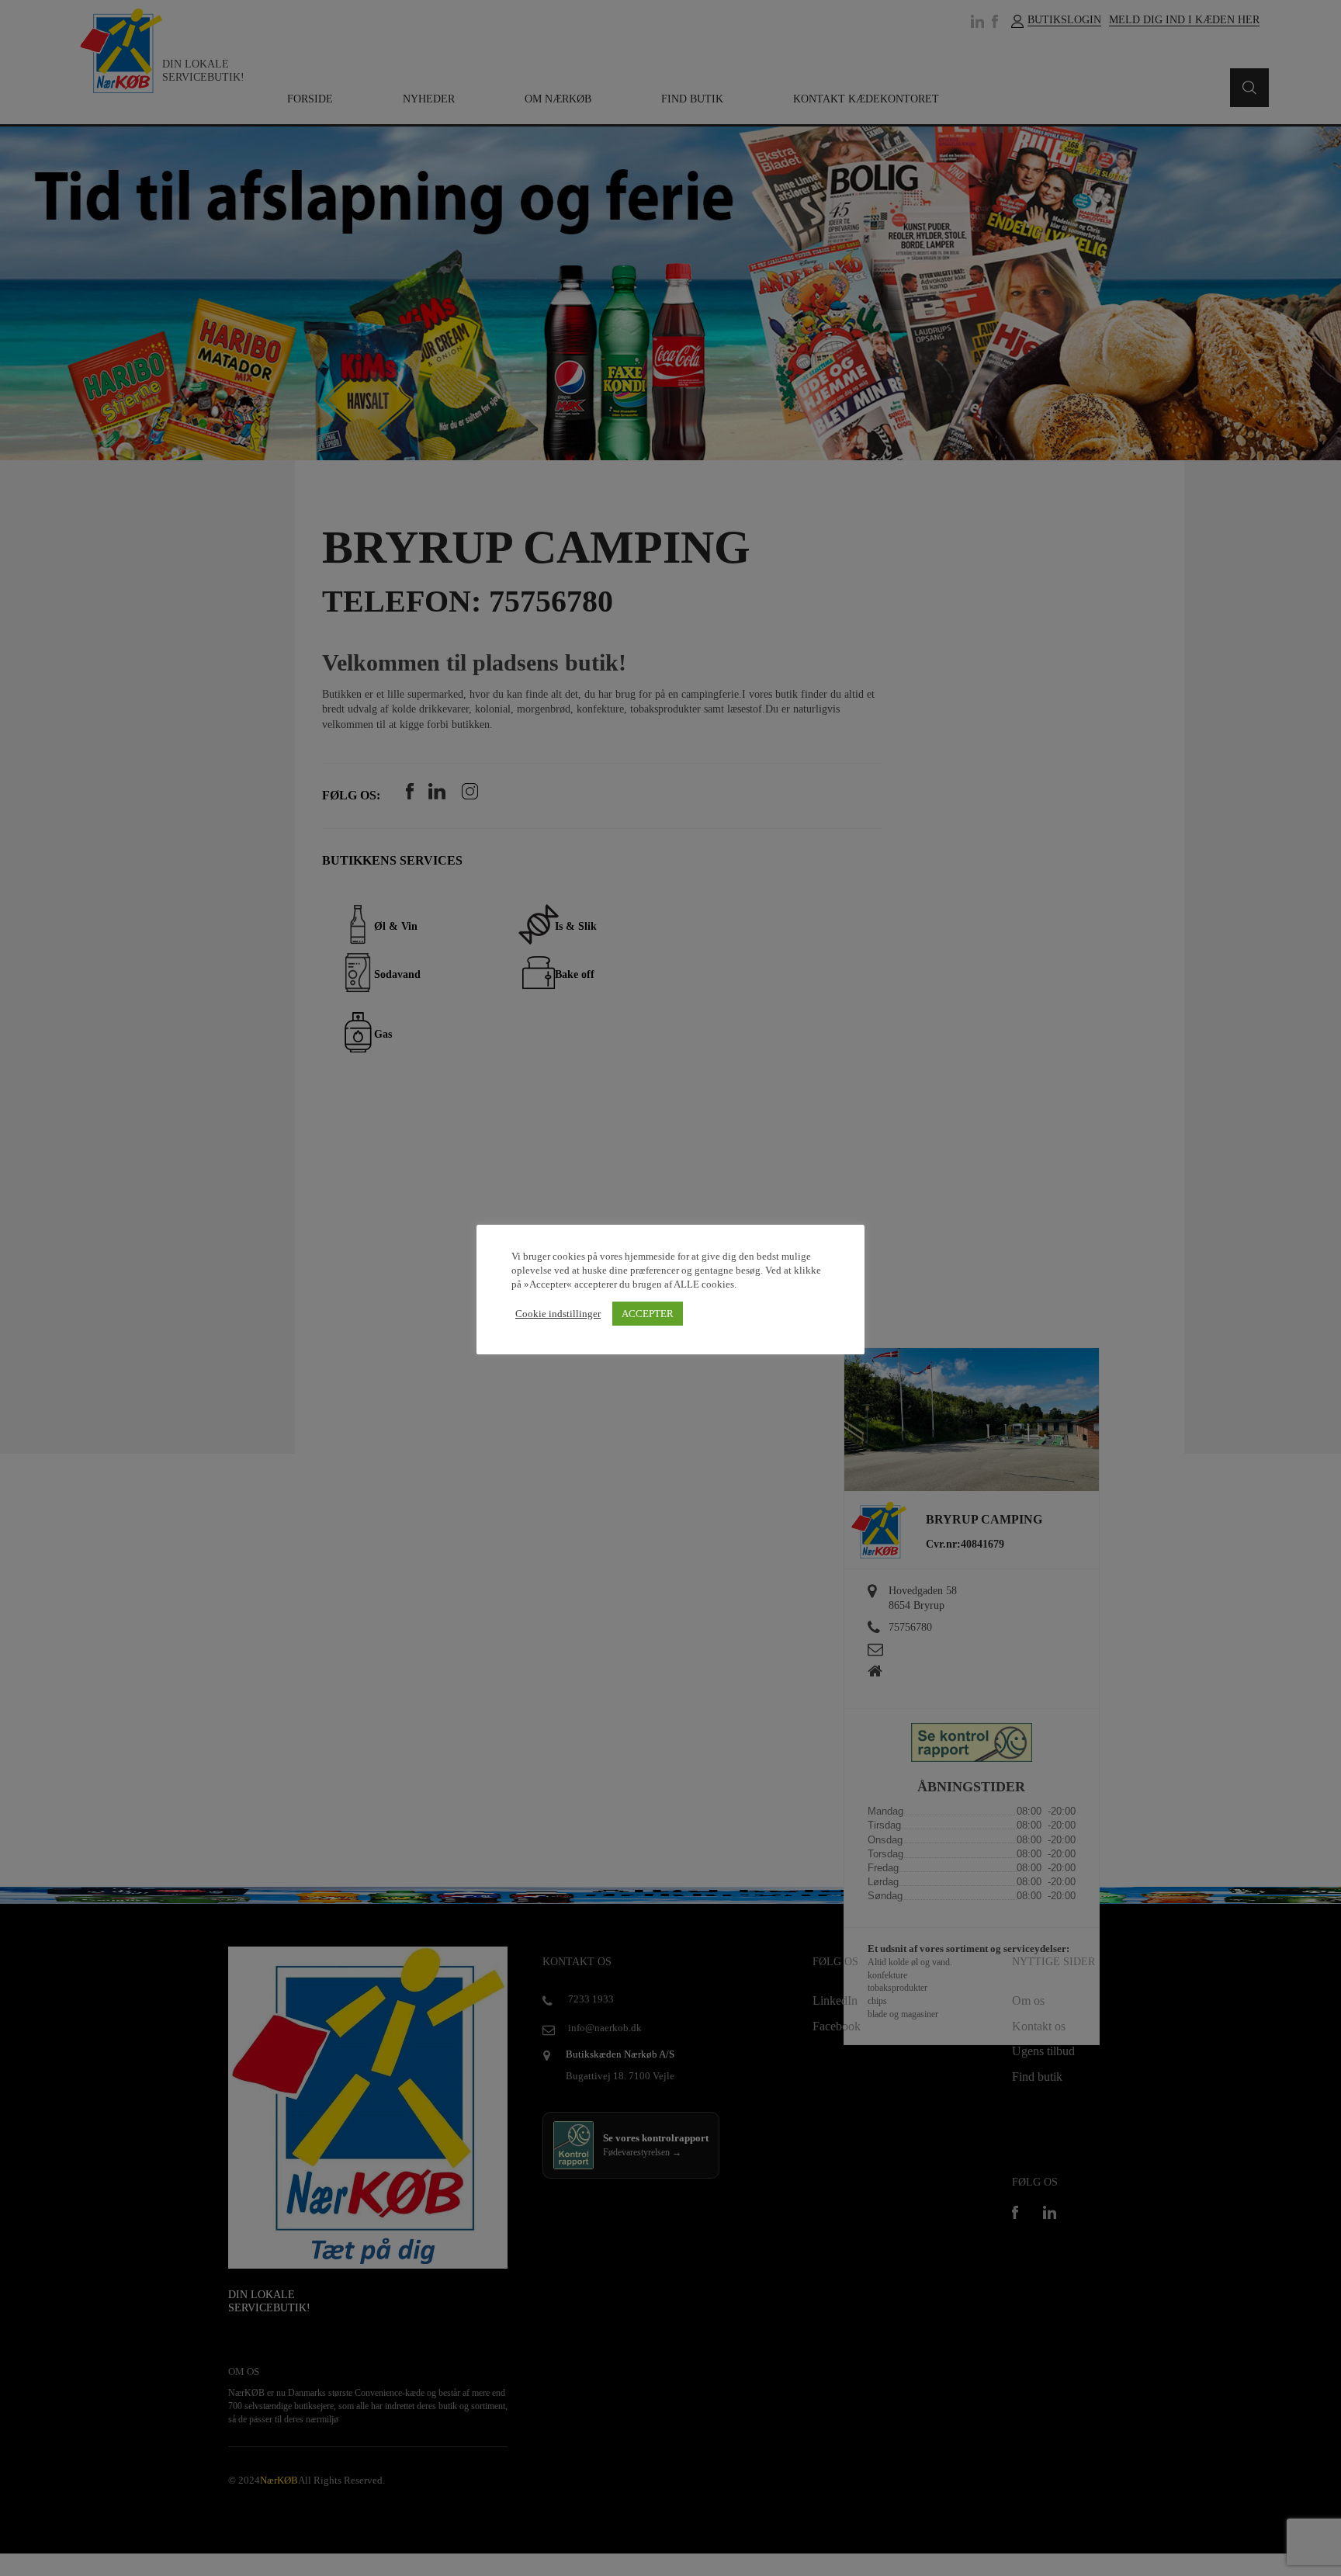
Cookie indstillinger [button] (558, 1314)
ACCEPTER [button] (648, 1314)
